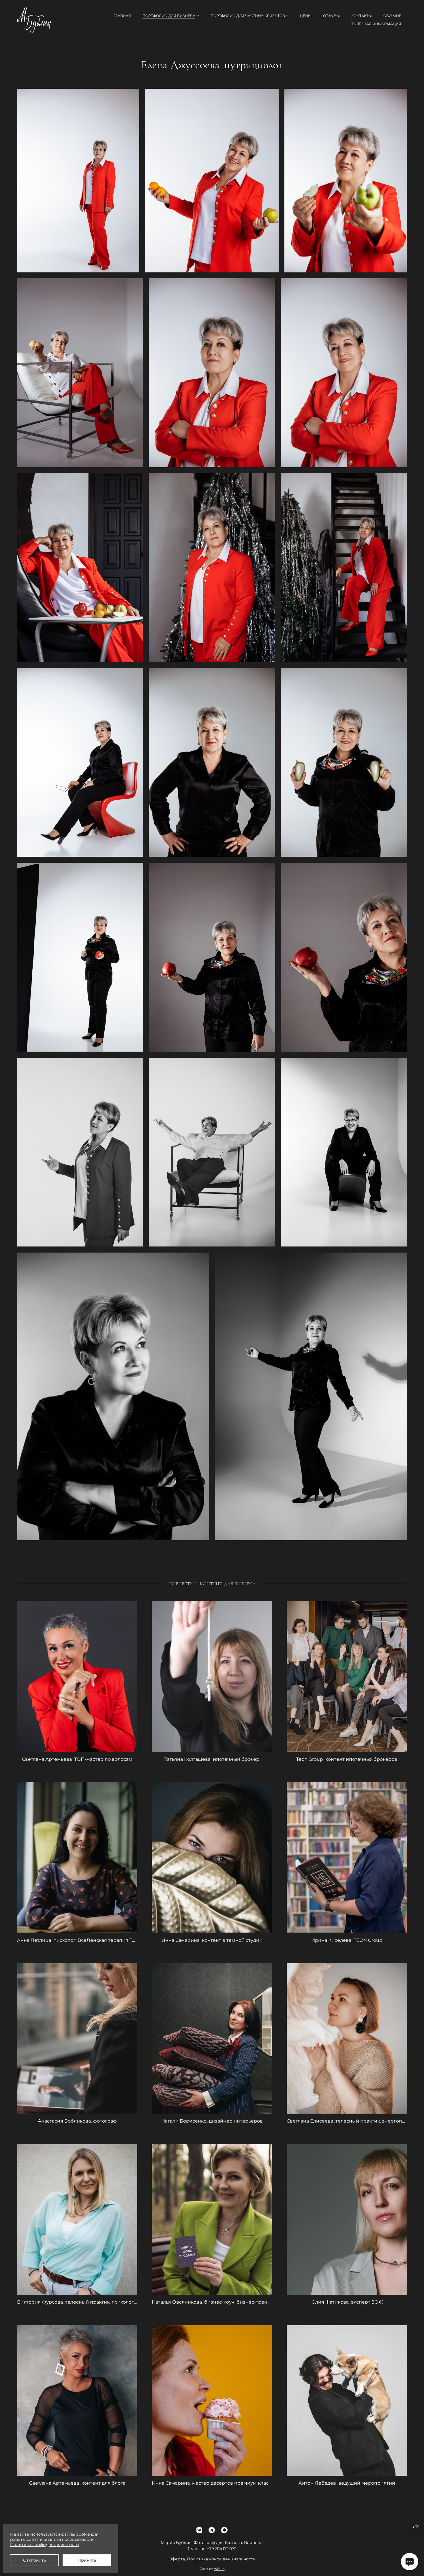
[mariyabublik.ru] (34, 20)
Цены (306, 16)
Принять (87, 2560)
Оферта (177, 2559)
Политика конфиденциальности (221, 2559)
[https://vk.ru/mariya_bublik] (199, 2530)
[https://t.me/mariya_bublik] (212, 2530)
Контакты (362, 16)
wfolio (219, 2569)
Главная (122, 16)
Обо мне (392, 16)
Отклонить (34, 2560)
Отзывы (331, 16)
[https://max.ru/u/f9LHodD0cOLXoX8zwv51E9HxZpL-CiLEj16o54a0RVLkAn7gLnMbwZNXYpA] (224, 2530)
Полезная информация (376, 24)
